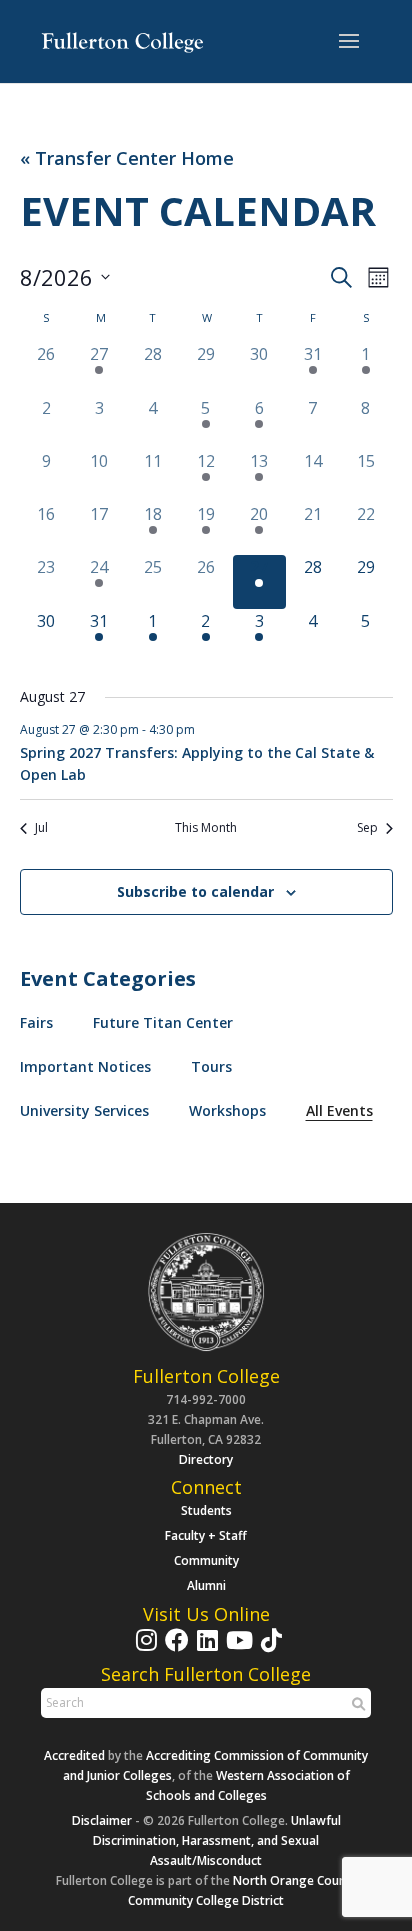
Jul (41, 828)
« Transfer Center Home (127, 158)
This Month (206, 828)
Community (206, 1560)
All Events (339, 1110)
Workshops (227, 1110)
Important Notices (85, 1066)
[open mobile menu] (349, 42)
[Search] (356, 1704)
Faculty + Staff (206, 1535)
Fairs (36, 1022)
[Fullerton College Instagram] (144, 1649)
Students (206, 1510)
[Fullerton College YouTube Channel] (237, 1649)
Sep (367, 828)
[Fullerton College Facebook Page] (174, 1649)
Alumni (206, 1585)
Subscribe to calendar (195, 891)
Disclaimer (102, 1820)
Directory (206, 1459)
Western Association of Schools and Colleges (248, 1785)
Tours (211, 1066)
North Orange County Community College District (242, 1890)
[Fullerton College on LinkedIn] (205, 1649)
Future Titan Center (163, 1022)
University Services (84, 1110)
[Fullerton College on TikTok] (269, 1649)
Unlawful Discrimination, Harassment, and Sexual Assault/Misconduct (217, 1840)
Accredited (74, 1755)
